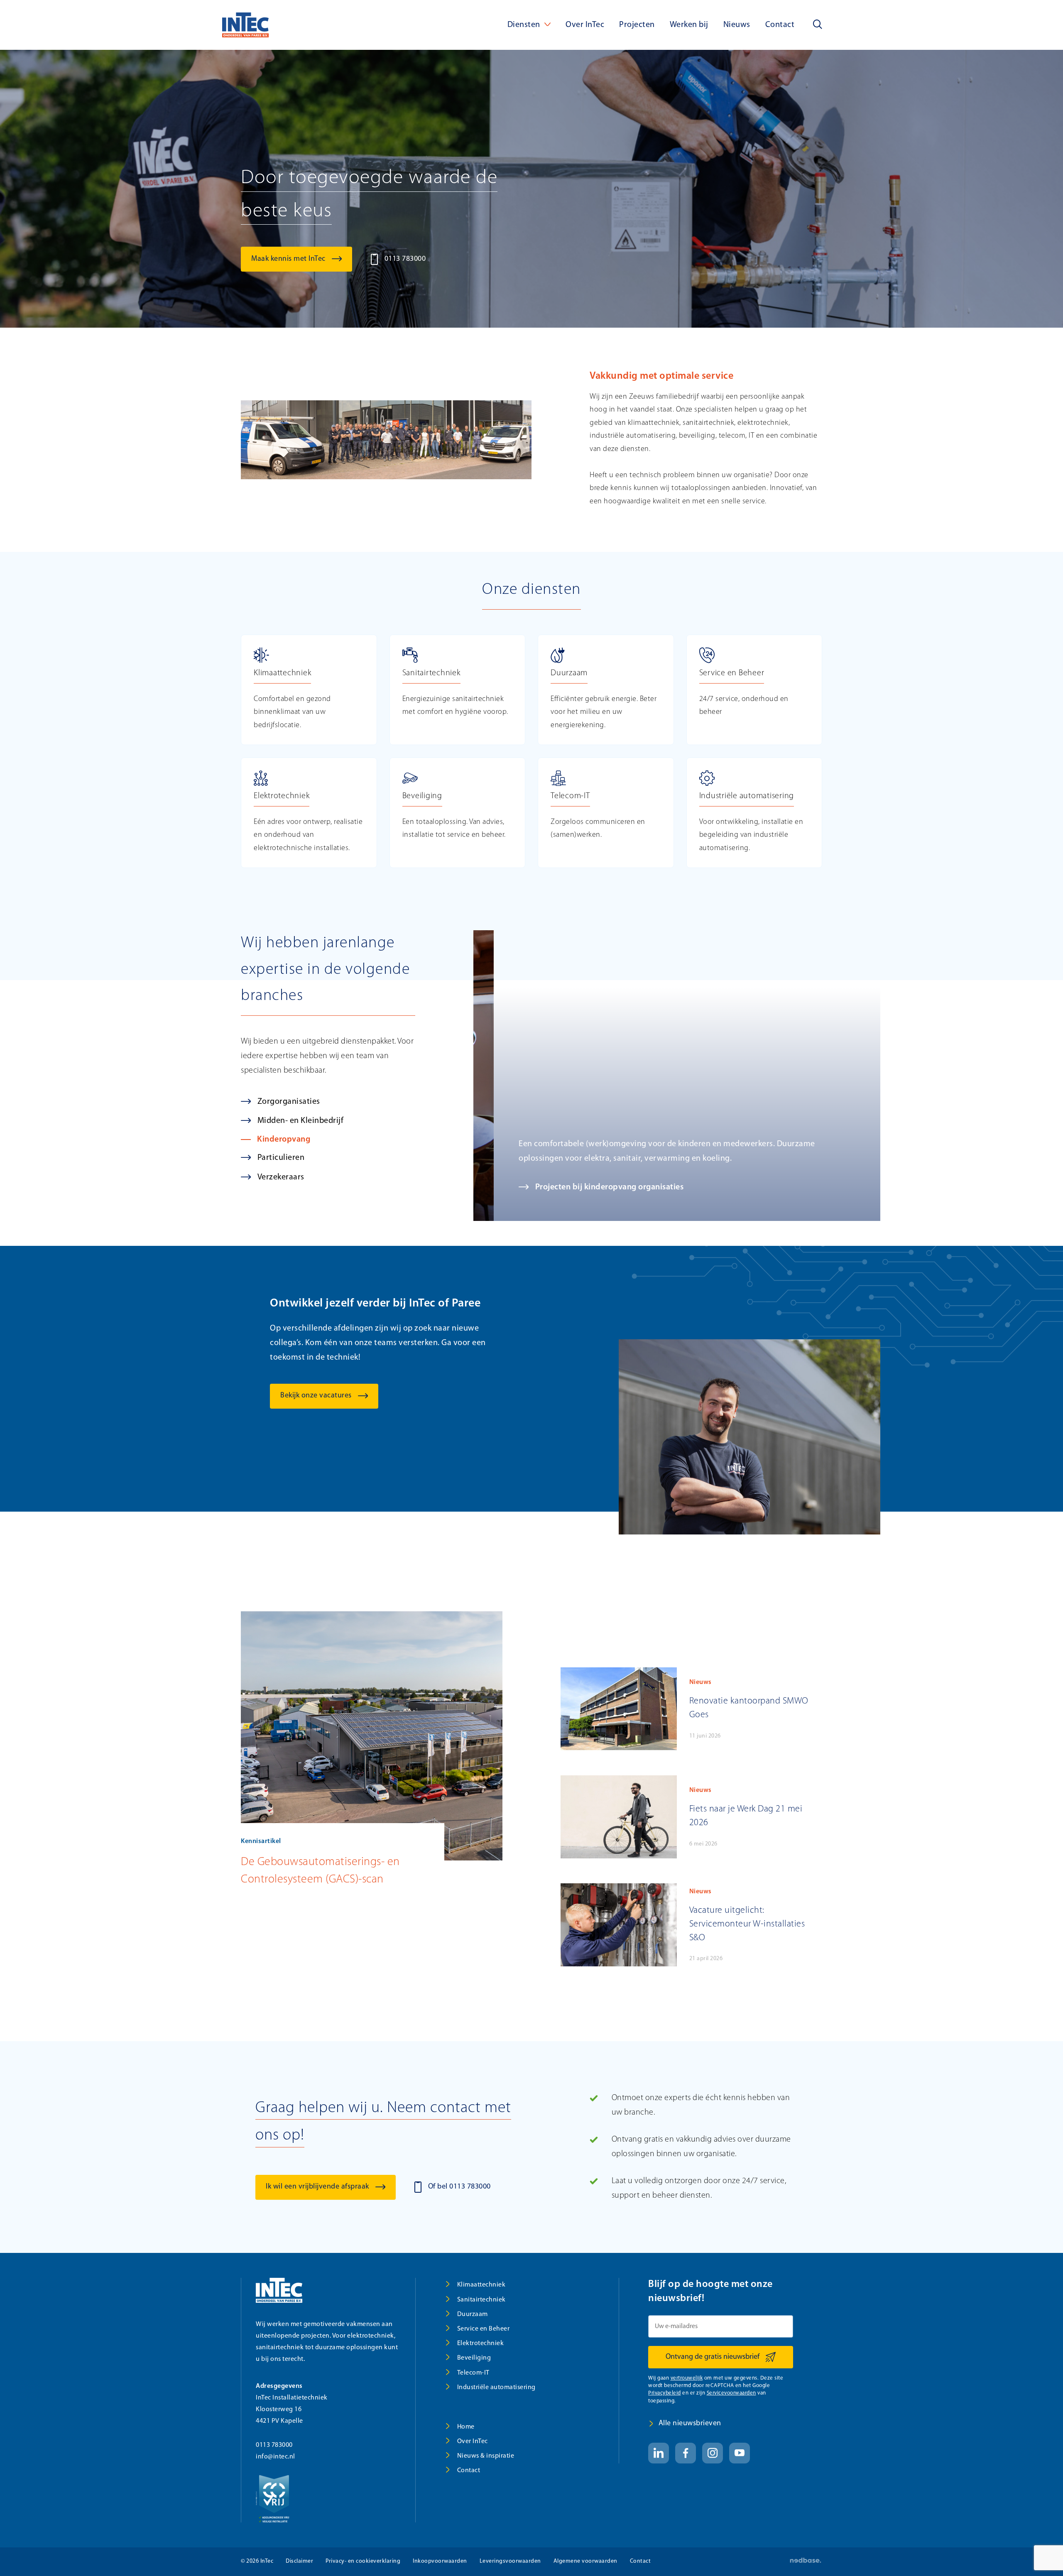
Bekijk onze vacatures (316, 1396)
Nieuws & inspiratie (486, 2456)
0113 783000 (405, 259)
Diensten (524, 25)
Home (466, 2427)
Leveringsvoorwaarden (510, 2561)
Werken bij (689, 25)
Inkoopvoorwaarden (440, 2561)
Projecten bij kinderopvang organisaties (589, 1187)
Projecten (637, 25)
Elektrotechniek (481, 2343)
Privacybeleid (665, 2393)
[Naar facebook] (686, 2453)
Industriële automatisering (496, 2387)
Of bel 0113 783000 (459, 2187)
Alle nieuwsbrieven (690, 2424)
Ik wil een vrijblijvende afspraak (317, 2187)
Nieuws (737, 25)
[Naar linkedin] (659, 2453)
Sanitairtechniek (481, 2300)
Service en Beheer (484, 2329)
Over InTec (585, 25)
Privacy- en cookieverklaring (363, 2561)
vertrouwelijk (687, 2378)
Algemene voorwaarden (585, 2561)
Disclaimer (299, 2561)
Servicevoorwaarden (731, 2393)
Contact (780, 25)
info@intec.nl (276, 2457)
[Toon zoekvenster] (818, 25)
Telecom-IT (473, 2373)
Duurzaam (473, 2314)
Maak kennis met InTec (288, 259)
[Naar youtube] (740, 2453)
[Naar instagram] (713, 2453)
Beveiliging (474, 2358)
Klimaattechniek (481, 2285)
